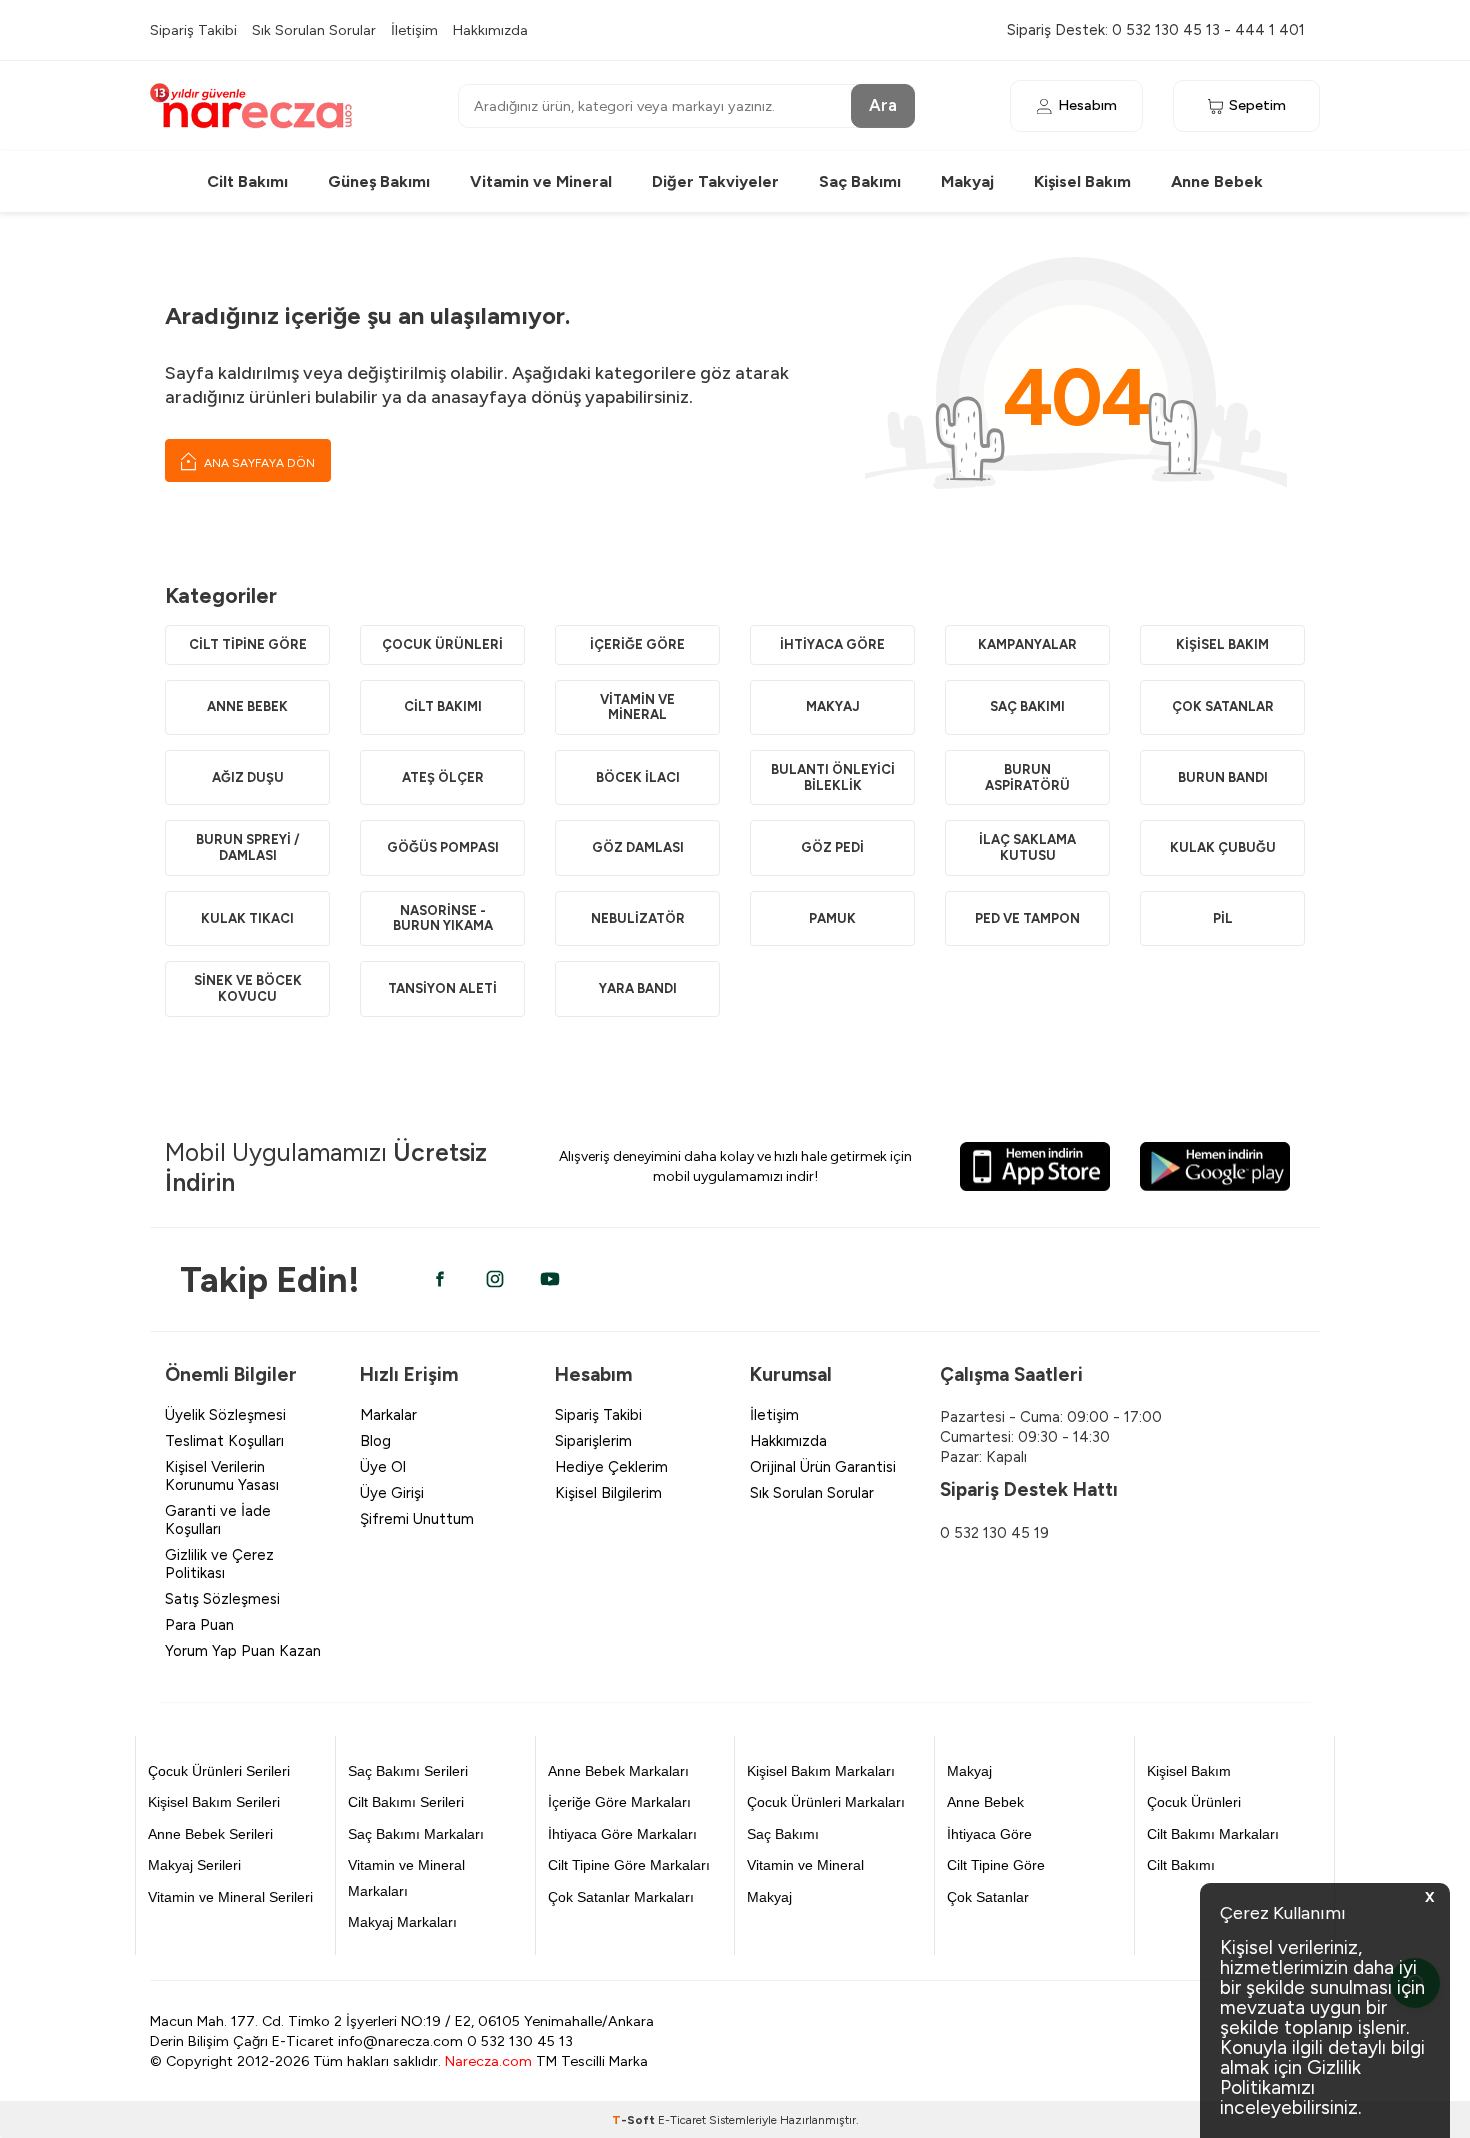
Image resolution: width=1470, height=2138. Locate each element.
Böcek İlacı (638, 777)
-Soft (635, 2120)
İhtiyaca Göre (832, 644)
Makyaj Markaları (402, 1922)
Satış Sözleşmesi (222, 1599)
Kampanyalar (1027, 644)
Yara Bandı (638, 988)
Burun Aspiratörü (1027, 777)
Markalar (388, 1415)
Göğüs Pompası (443, 847)
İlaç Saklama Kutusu (1027, 847)
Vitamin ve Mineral (541, 181)
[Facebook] (440, 1279)
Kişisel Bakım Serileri (214, 1802)
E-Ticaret (682, 2120)
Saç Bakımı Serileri (408, 1771)
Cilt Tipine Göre (248, 644)
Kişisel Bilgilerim (608, 1493)
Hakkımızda (490, 30)
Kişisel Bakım (1082, 181)
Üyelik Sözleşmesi (225, 1415)
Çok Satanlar (1223, 706)
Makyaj (967, 181)
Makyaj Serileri (194, 1865)
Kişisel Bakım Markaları (821, 1771)
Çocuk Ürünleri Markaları (826, 1802)
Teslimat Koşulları (224, 1441)
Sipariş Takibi (193, 30)
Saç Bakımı (860, 181)
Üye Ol (383, 1467)
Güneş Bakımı (379, 181)
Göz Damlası (638, 847)
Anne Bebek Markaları (618, 1771)
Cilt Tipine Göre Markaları (629, 1865)
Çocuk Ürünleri (442, 644)
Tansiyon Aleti (442, 988)
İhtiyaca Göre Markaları (622, 1834)
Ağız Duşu (248, 777)
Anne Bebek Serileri (210, 1834)
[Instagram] (495, 1279)
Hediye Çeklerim (611, 1467)
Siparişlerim (593, 1441)
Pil (1223, 918)
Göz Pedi (832, 847)
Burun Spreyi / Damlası (248, 847)
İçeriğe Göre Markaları (619, 1802)
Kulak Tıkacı (247, 918)
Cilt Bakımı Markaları (1213, 1834)
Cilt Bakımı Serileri (406, 1802)
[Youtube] (550, 1279)
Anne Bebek (1217, 181)
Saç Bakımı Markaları (416, 1834)
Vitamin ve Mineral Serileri (230, 1897)
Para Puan (199, 1625)
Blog (375, 1441)
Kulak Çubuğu (1223, 847)
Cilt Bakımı (247, 181)
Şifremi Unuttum (417, 1519)
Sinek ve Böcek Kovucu (248, 988)
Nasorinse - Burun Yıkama (443, 918)
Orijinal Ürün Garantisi (823, 1467)
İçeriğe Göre (637, 644)
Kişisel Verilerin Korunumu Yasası (222, 1476)
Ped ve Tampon (1027, 918)
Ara (883, 105)
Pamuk (832, 918)
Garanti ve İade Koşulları (218, 1520)
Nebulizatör (638, 918)
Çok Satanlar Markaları (621, 1897)
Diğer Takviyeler (715, 181)
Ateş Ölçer (443, 777)
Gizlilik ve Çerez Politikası (219, 1564)
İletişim (414, 30)
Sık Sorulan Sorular (314, 30)
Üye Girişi (392, 1493)
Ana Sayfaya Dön (258, 463)
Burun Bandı (1223, 777)
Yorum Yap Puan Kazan (243, 1651)
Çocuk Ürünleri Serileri (219, 1771)
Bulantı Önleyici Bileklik (833, 777)
